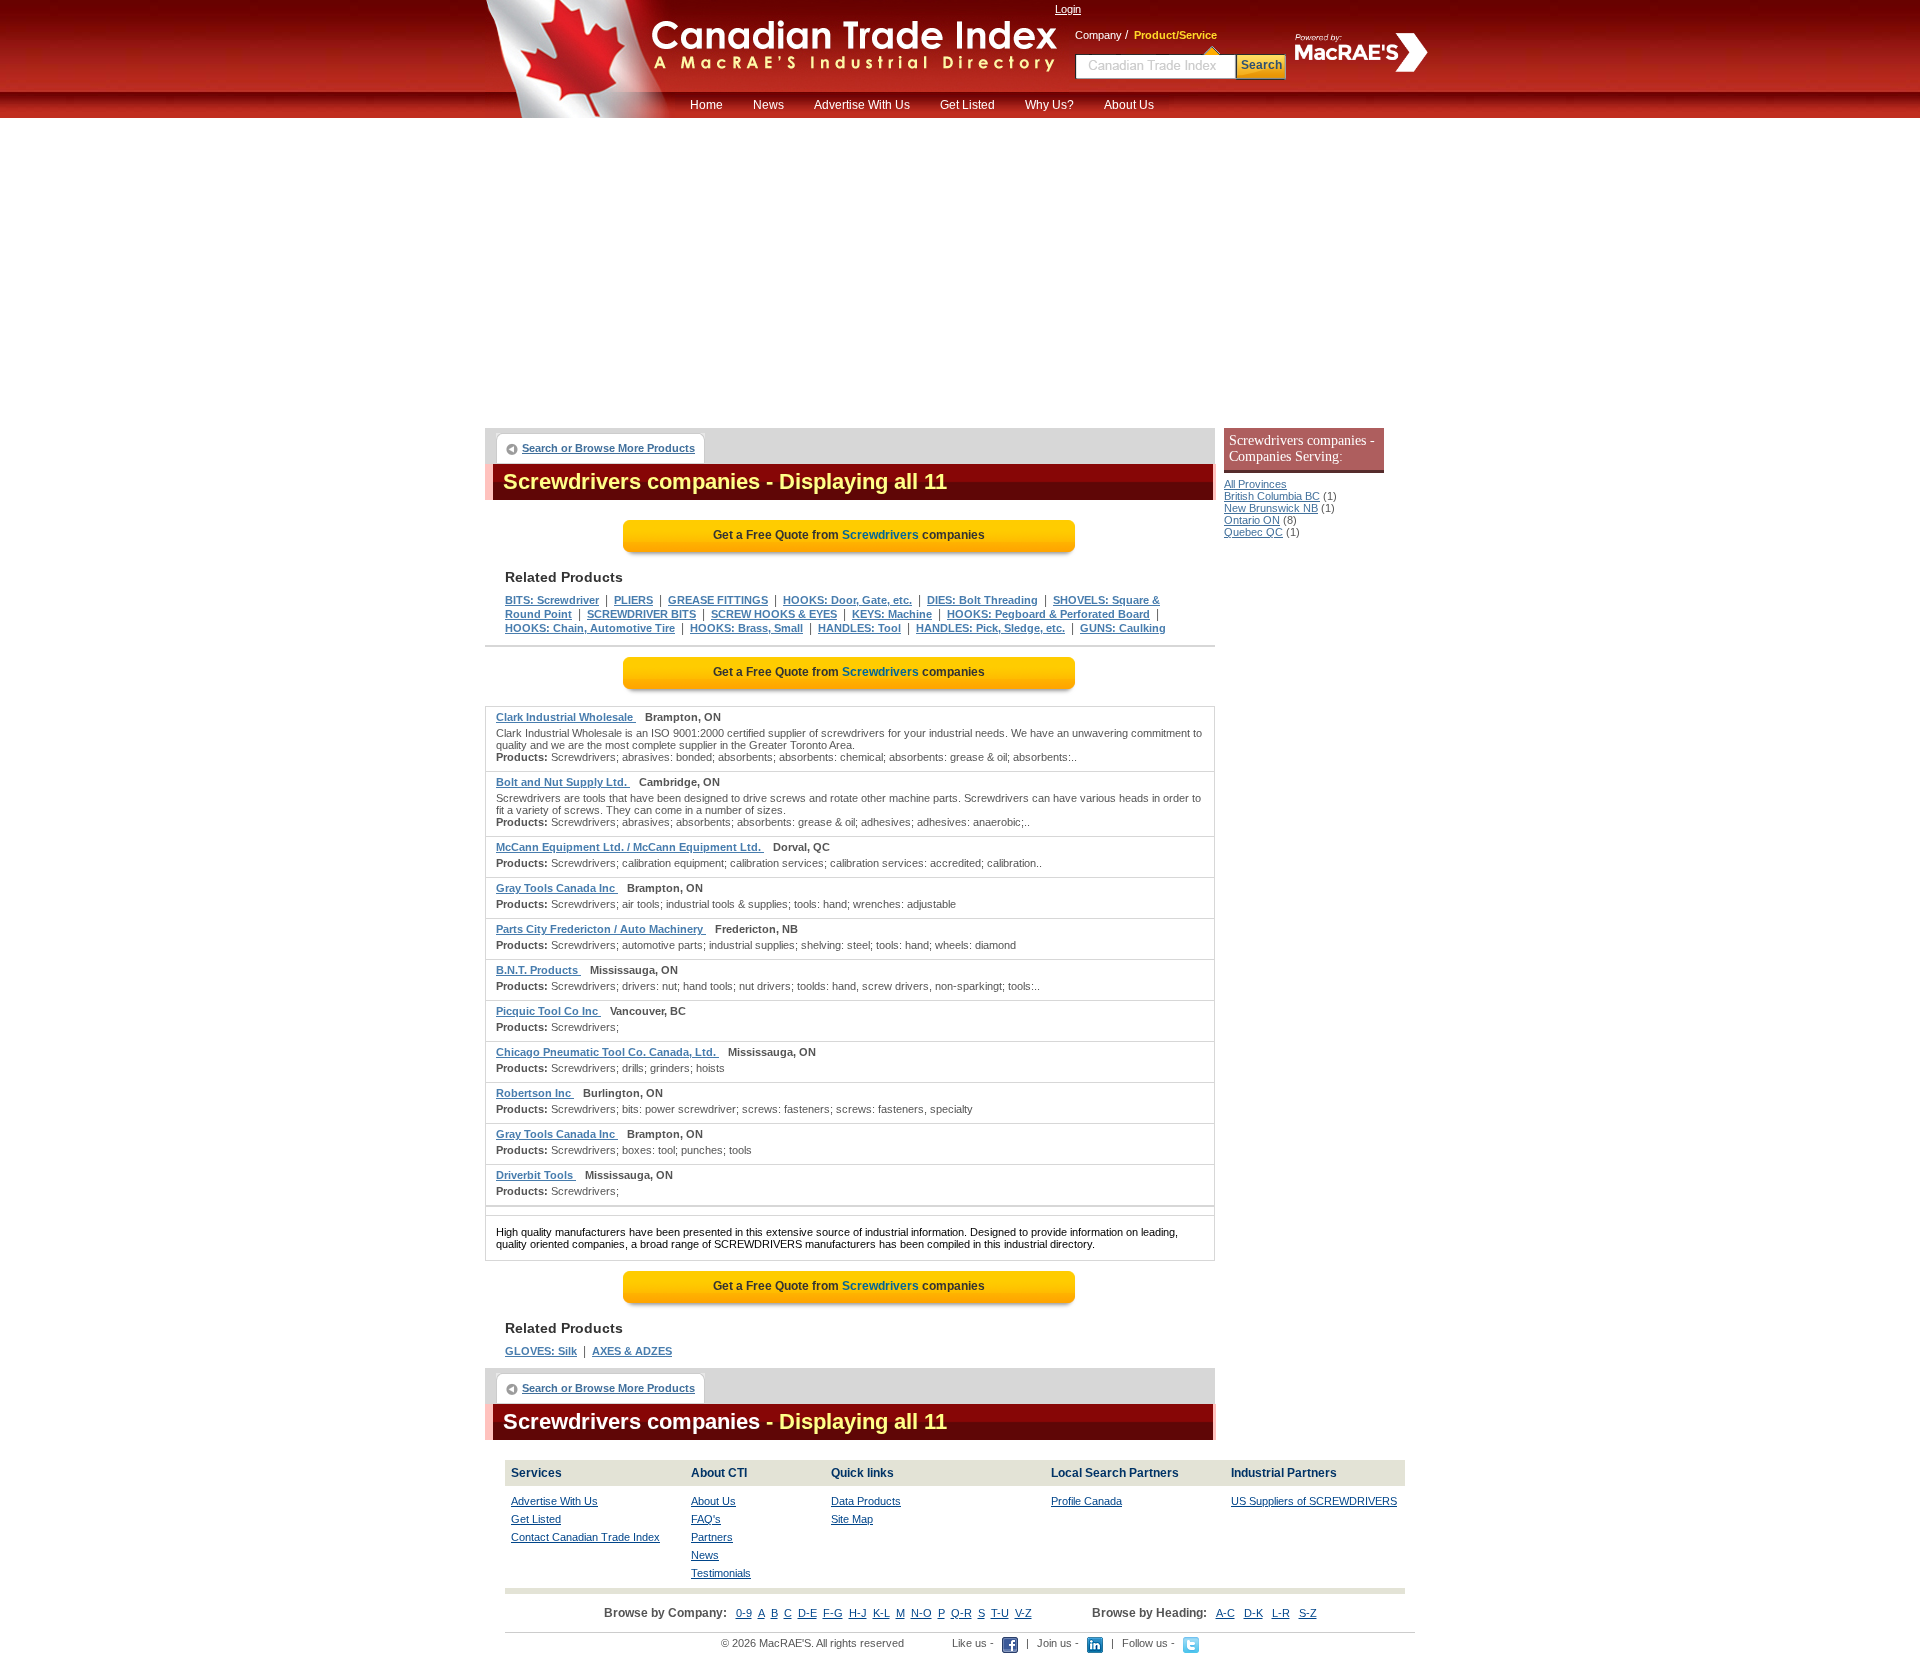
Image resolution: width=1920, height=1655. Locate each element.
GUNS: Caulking (1123, 628)
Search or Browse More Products (608, 448)
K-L (881, 1613)
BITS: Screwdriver (552, 600)
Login (1068, 9)
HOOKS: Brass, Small (746, 628)
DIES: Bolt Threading (982, 600)
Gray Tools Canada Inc (557, 888)
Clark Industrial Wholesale (566, 717)
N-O (921, 1613)
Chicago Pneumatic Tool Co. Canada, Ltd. (607, 1052)
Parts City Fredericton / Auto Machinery (601, 929)
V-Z (1023, 1613)
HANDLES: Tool (859, 628)
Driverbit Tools (536, 1175)
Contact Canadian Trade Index (585, 1537)
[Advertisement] (960, 268)
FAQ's (706, 1519)
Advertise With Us (862, 105)
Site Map (852, 1519)
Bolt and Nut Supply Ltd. (563, 782)
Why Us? (1049, 105)
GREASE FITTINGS (718, 600)
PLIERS (633, 600)
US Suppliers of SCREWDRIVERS (1314, 1501)
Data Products (866, 1501)
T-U (1000, 1613)
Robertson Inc (535, 1093)
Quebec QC (1253, 532)
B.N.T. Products (538, 970)
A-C (1225, 1613)
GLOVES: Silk (541, 1351)
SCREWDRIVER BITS (641, 614)
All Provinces (1255, 484)
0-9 (744, 1613)
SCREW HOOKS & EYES (774, 614)
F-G (833, 1613)
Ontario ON (1252, 520)
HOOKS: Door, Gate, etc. (847, 600)
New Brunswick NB (1271, 508)
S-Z (1308, 1613)
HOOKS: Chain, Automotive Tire (590, 628)
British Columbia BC (1272, 496)
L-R (1281, 1613)
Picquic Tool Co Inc (548, 1011)
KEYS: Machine (892, 614)
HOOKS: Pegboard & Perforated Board (1048, 614)
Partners (712, 1537)
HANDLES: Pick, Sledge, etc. (990, 628)
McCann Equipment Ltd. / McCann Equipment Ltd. (630, 847)
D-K (1253, 1613)
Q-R (961, 1613)
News (768, 105)
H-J (858, 1613)
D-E (807, 1613)
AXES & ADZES (632, 1351)
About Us (1129, 105)
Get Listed (967, 105)
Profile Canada (1086, 1501)
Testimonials (721, 1573)
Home (706, 105)
